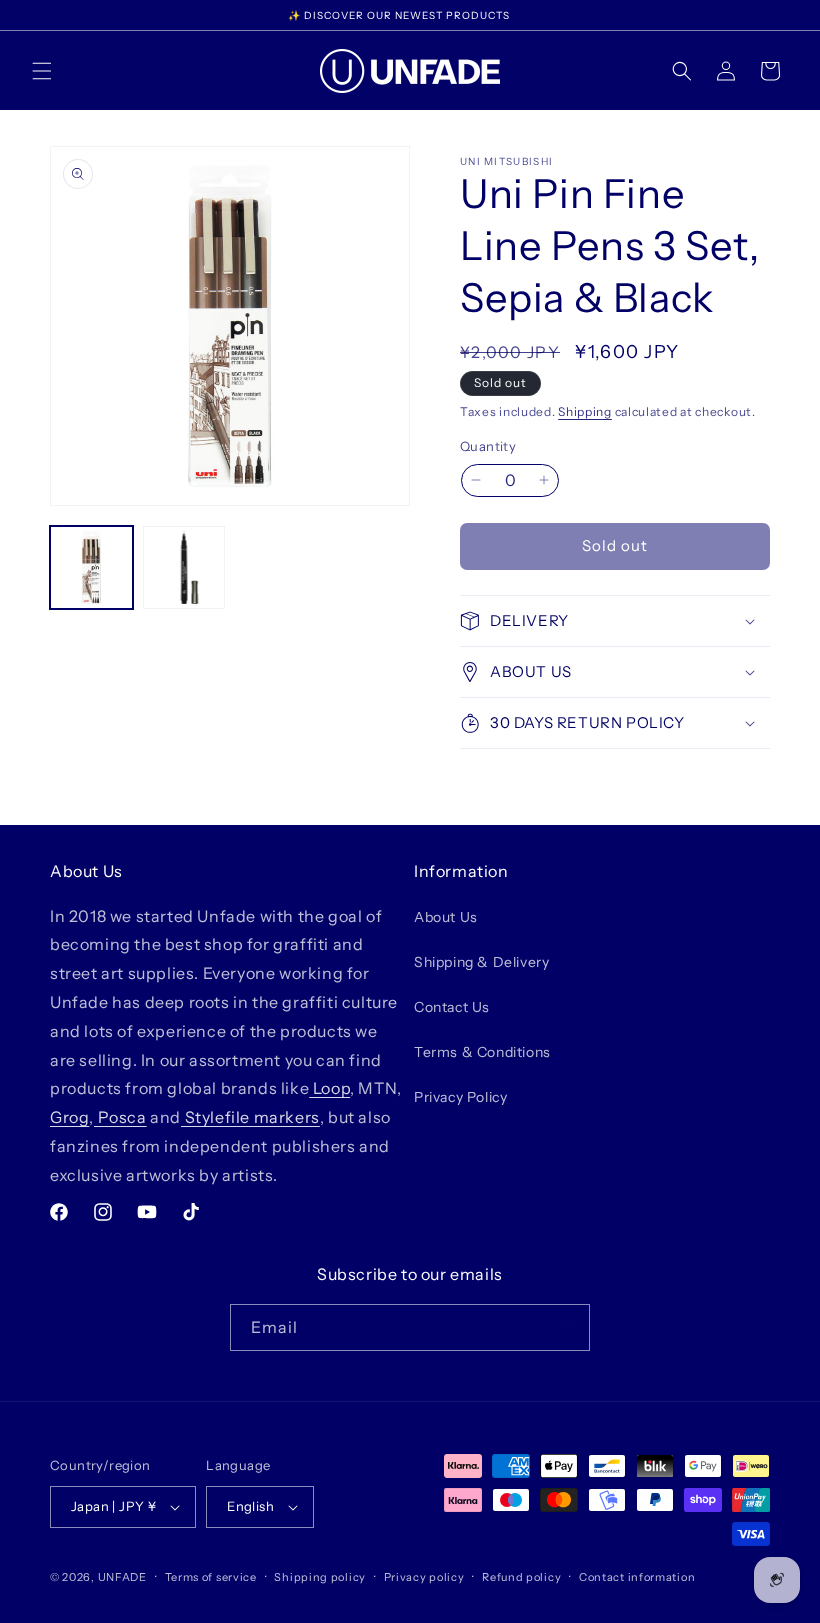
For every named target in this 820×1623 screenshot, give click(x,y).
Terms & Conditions (482, 1052)
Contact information (637, 1577)
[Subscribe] (567, 1327)
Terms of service (211, 1577)
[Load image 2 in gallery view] (184, 567)
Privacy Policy (460, 1097)
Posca (120, 1117)
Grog (69, 1117)
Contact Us (452, 1007)
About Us (446, 917)
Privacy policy (424, 1577)
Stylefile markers (250, 1117)
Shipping (585, 411)
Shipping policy (320, 1577)
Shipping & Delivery (481, 962)
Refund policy (521, 1577)
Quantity (488, 446)
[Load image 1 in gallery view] (91, 567)
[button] (42, 71)
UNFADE (122, 1577)
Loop (329, 1088)
